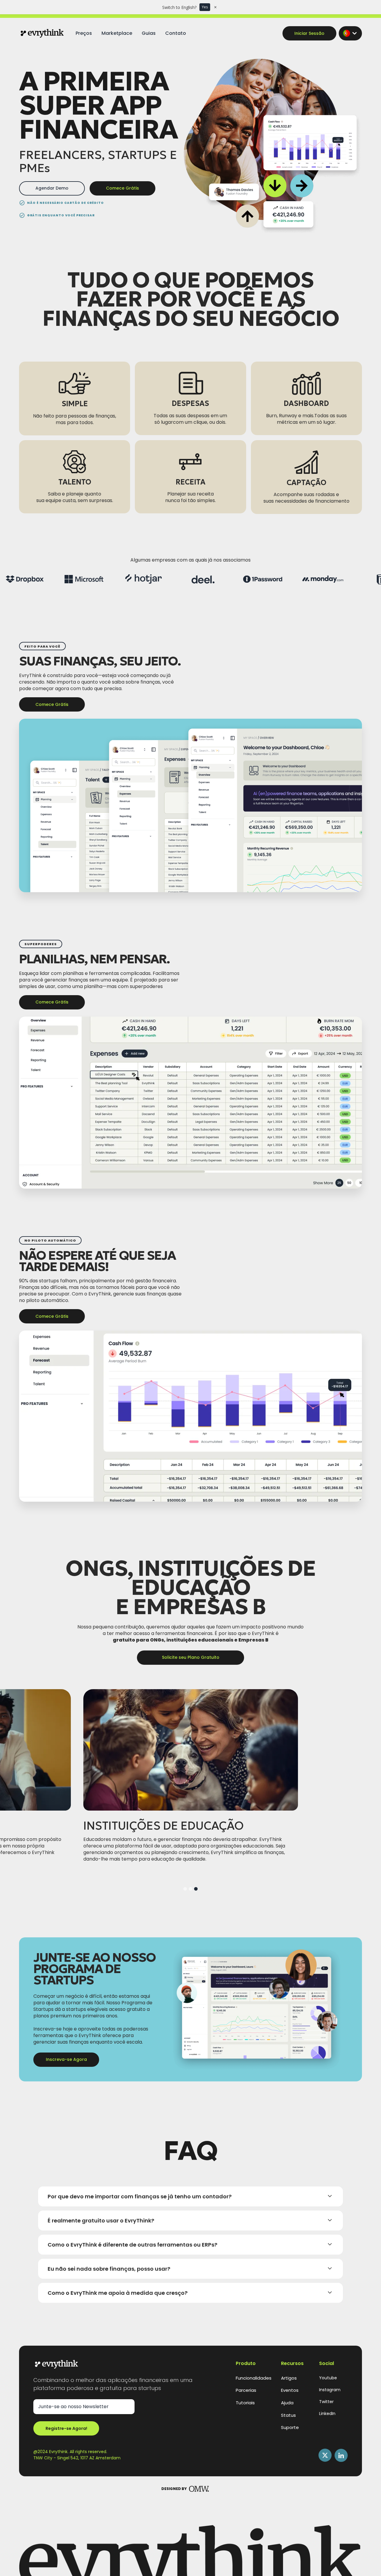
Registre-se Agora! (66, 2428)
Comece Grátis (122, 188)
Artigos (289, 2378)
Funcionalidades (254, 2378)
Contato (176, 33)
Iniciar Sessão (309, 33)
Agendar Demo (52, 188)
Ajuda (287, 2403)
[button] (350, 33)
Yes (205, 7)
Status (288, 2415)
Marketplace (117, 33)
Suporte (290, 2427)
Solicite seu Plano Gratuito (191, 1657)
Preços (84, 33)
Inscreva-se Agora (66, 2059)
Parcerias (246, 2390)
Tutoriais (245, 2403)
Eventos (290, 2390)
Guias (149, 33)
